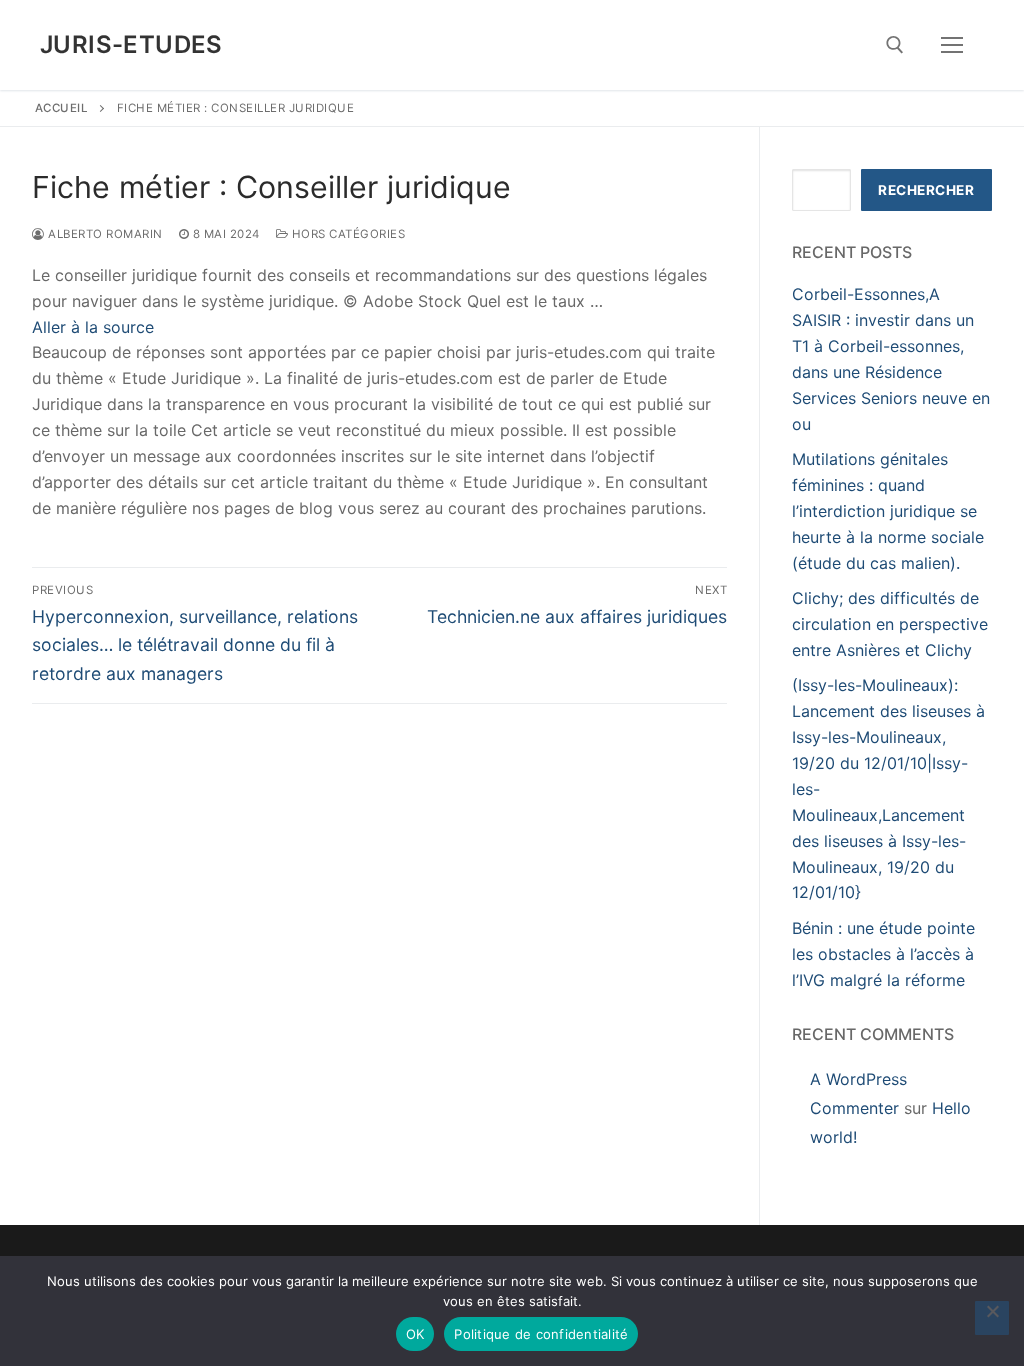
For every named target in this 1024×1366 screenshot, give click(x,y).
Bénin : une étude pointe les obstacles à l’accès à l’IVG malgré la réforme (883, 954)
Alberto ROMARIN (104, 234)
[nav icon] (952, 45)
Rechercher (926, 190)
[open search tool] (895, 45)
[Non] (992, 1318)
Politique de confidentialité (541, 1334)
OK (415, 1334)
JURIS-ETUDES (131, 44)
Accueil (62, 108)
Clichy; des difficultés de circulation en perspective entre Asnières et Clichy (890, 624)
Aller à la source (93, 327)
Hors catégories (346, 234)
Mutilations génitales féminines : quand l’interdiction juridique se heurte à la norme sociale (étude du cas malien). (888, 511)
